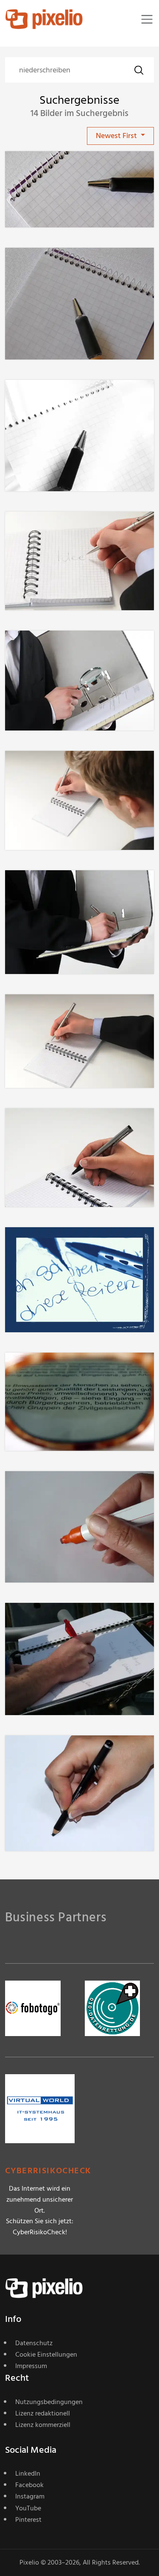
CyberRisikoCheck (48, 2171)
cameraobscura (60, 1488)
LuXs (43, 168)
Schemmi (50, 1620)
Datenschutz (34, 2343)
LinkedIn (28, 2474)
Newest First (117, 136)
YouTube (28, 2508)
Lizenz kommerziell (43, 2425)
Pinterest (28, 2520)
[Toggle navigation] (147, 19)
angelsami (52, 1752)
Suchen (139, 70)
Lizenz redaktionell (43, 2413)
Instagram (30, 2496)
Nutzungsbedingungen (49, 2402)
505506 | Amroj (60, 528)
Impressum (31, 2366)
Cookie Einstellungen (46, 2355)
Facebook (29, 2485)
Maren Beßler (57, 1244)
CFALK (46, 1370)
